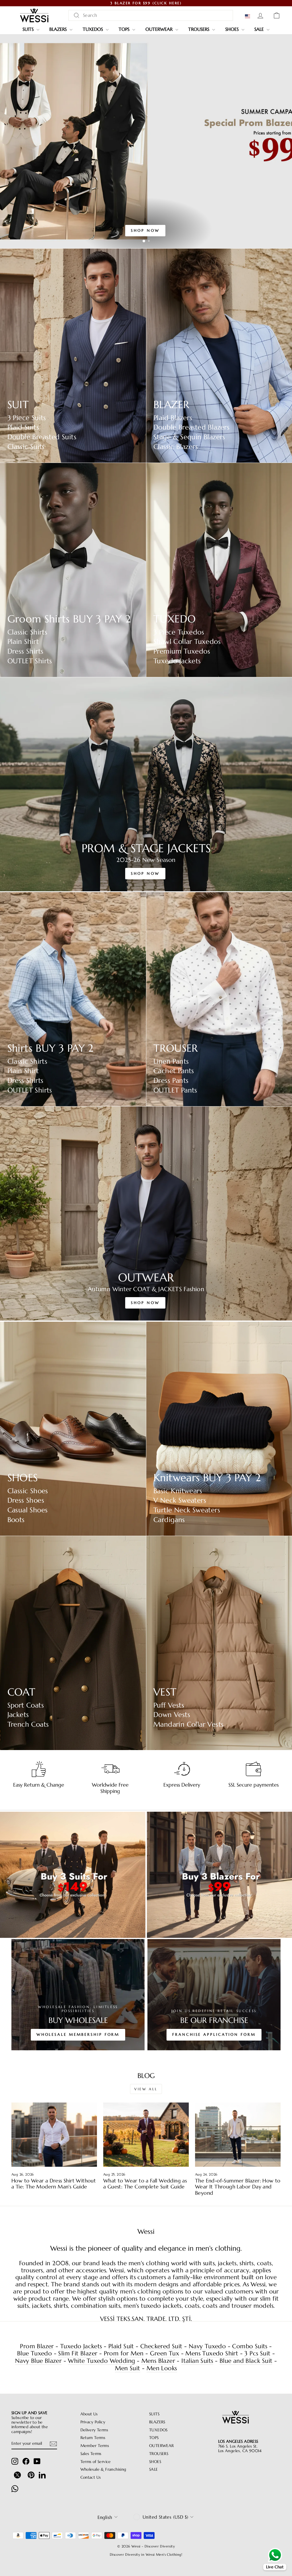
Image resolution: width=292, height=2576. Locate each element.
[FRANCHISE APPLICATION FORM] (214, 1995)
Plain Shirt (23, 642)
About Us (89, 2414)
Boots (16, 1520)
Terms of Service (96, 2462)
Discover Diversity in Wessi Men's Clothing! (146, 2554)
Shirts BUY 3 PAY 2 (50, 1048)
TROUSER (176, 1048)
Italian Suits (197, 2361)
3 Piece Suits (27, 418)
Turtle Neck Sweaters (187, 1510)
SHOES (233, 29)
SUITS (29, 29)
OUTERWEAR (160, 29)
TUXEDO (175, 619)
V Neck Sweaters (180, 1500)
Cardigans (169, 1520)
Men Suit (127, 2368)
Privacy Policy (93, 2422)
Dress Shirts (26, 651)
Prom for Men (124, 2354)
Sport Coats (26, 1705)
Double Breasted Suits (42, 437)
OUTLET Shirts (30, 661)
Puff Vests (169, 1705)
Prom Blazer (37, 2346)
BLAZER (171, 405)
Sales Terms (91, 2454)
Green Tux (165, 2354)
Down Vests (172, 1715)
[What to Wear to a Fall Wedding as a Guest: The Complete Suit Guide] (146, 2135)
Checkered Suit (161, 2346)
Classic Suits (26, 447)
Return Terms (93, 2438)
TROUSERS (199, 29)
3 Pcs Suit (257, 2354)
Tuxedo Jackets (177, 661)
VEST (165, 1692)
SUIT (18, 405)
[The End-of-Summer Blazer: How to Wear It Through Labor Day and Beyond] (238, 2135)
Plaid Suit (121, 2346)
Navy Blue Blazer (38, 2361)
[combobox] (151, 15)
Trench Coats (28, 1725)
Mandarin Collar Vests (188, 1725)
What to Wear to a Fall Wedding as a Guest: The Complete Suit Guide (145, 2184)
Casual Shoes (28, 1510)
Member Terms (95, 2446)
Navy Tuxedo (207, 2346)
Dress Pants (171, 1081)
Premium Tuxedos (182, 651)
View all (146, 2089)
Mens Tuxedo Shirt (212, 2354)
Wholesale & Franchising (103, 2469)
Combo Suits (250, 2346)
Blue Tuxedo (35, 2354)
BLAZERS (59, 29)
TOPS (125, 29)
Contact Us (91, 2477)
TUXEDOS (94, 29)
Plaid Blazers (173, 418)
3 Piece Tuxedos (179, 632)
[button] (249, 16)
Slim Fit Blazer (78, 2354)
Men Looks (162, 2368)
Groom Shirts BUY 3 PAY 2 (69, 619)
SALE (260, 29)
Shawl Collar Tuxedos (187, 642)
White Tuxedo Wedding (101, 2361)
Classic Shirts (28, 632)
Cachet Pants (174, 1071)
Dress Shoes (26, 1500)
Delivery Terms (94, 2430)
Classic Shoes (28, 1491)
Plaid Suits (23, 427)
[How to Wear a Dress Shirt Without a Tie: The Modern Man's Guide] (54, 2135)
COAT (22, 1692)
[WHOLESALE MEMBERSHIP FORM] (78, 1995)
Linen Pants (171, 1062)
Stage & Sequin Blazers (189, 437)
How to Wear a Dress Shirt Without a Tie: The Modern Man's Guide (54, 2184)
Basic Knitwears (178, 1491)
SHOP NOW (145, 230)
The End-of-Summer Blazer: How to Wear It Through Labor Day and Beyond (238, 2187)
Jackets (18, 1715)
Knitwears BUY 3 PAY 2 (207, 1478)
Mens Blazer (158, 2361)
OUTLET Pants (175, 1090)
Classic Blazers (176, 447)
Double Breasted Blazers (191, 427)
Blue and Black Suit (246, 2361)
